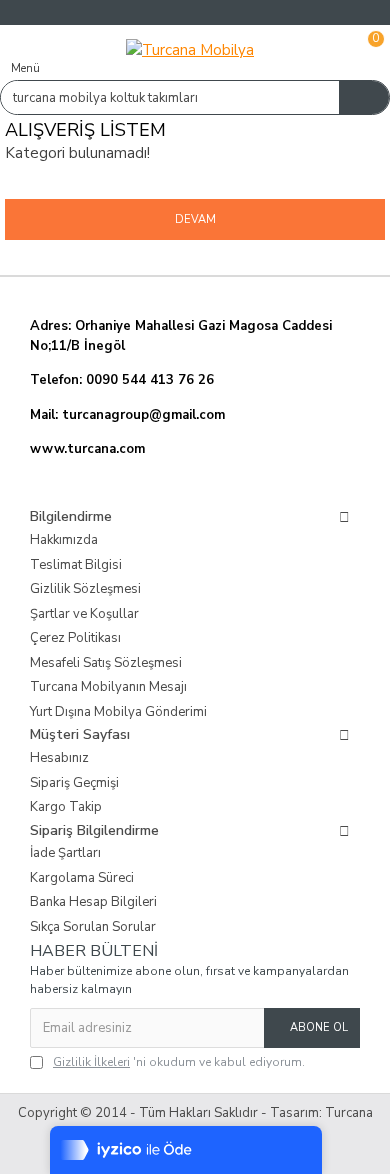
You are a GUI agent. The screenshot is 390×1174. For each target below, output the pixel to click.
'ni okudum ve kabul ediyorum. (179, 1062)
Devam (195, 219)
